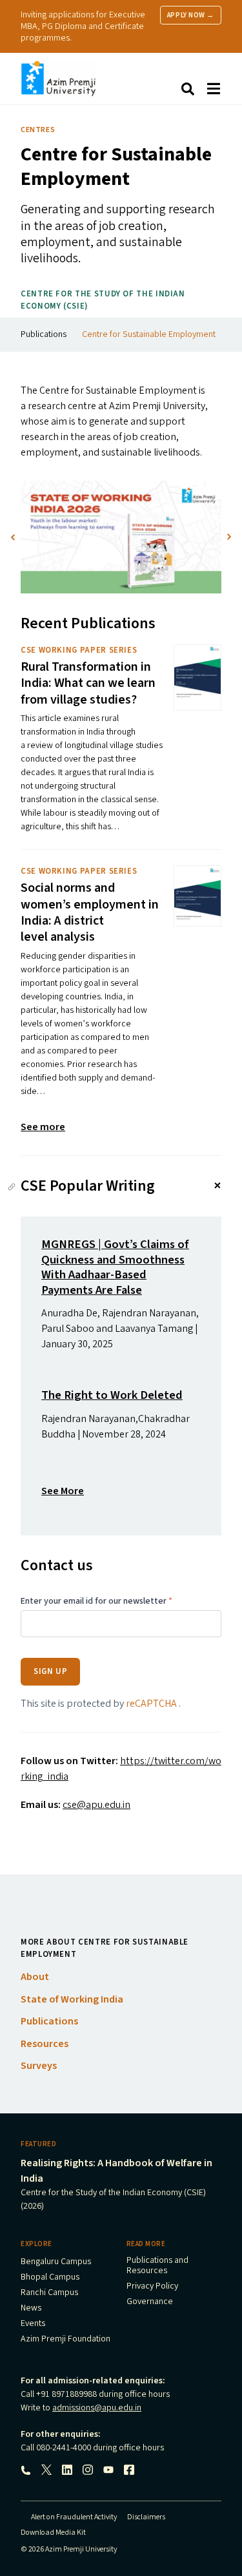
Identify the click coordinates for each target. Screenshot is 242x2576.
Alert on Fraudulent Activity (74, 2517)
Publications (44, 334)
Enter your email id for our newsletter (96, 1602)
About (35, 1977)
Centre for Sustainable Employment (149, 334)
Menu (214, 89)
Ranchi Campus (49, 2293)
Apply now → (191, 15)
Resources (45, 2044)
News (31, 2309)
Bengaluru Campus (56, 2262)
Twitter (46, 2470)
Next (229, 537)
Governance (150, 2302)
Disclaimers (146, 2517)
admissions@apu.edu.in (97, 2408)
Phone (26, 2470)
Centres (38, 130)
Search (188, 89)
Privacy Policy (152, 2287)
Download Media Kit (53, 2533)
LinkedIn (67, 2470)
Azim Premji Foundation (66, 2340)
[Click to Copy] (12, 1187)
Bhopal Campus (50, 2278)
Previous (13, 537)
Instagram (88, 2470)
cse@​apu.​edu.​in (96, 1805)
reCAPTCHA (152, 1704)
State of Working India (72, 1999)
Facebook (129, 2470)
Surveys (39, 2066)
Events (33, 2324)
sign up (50, 1671)
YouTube (108, 2470)
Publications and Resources (157, 2266)
